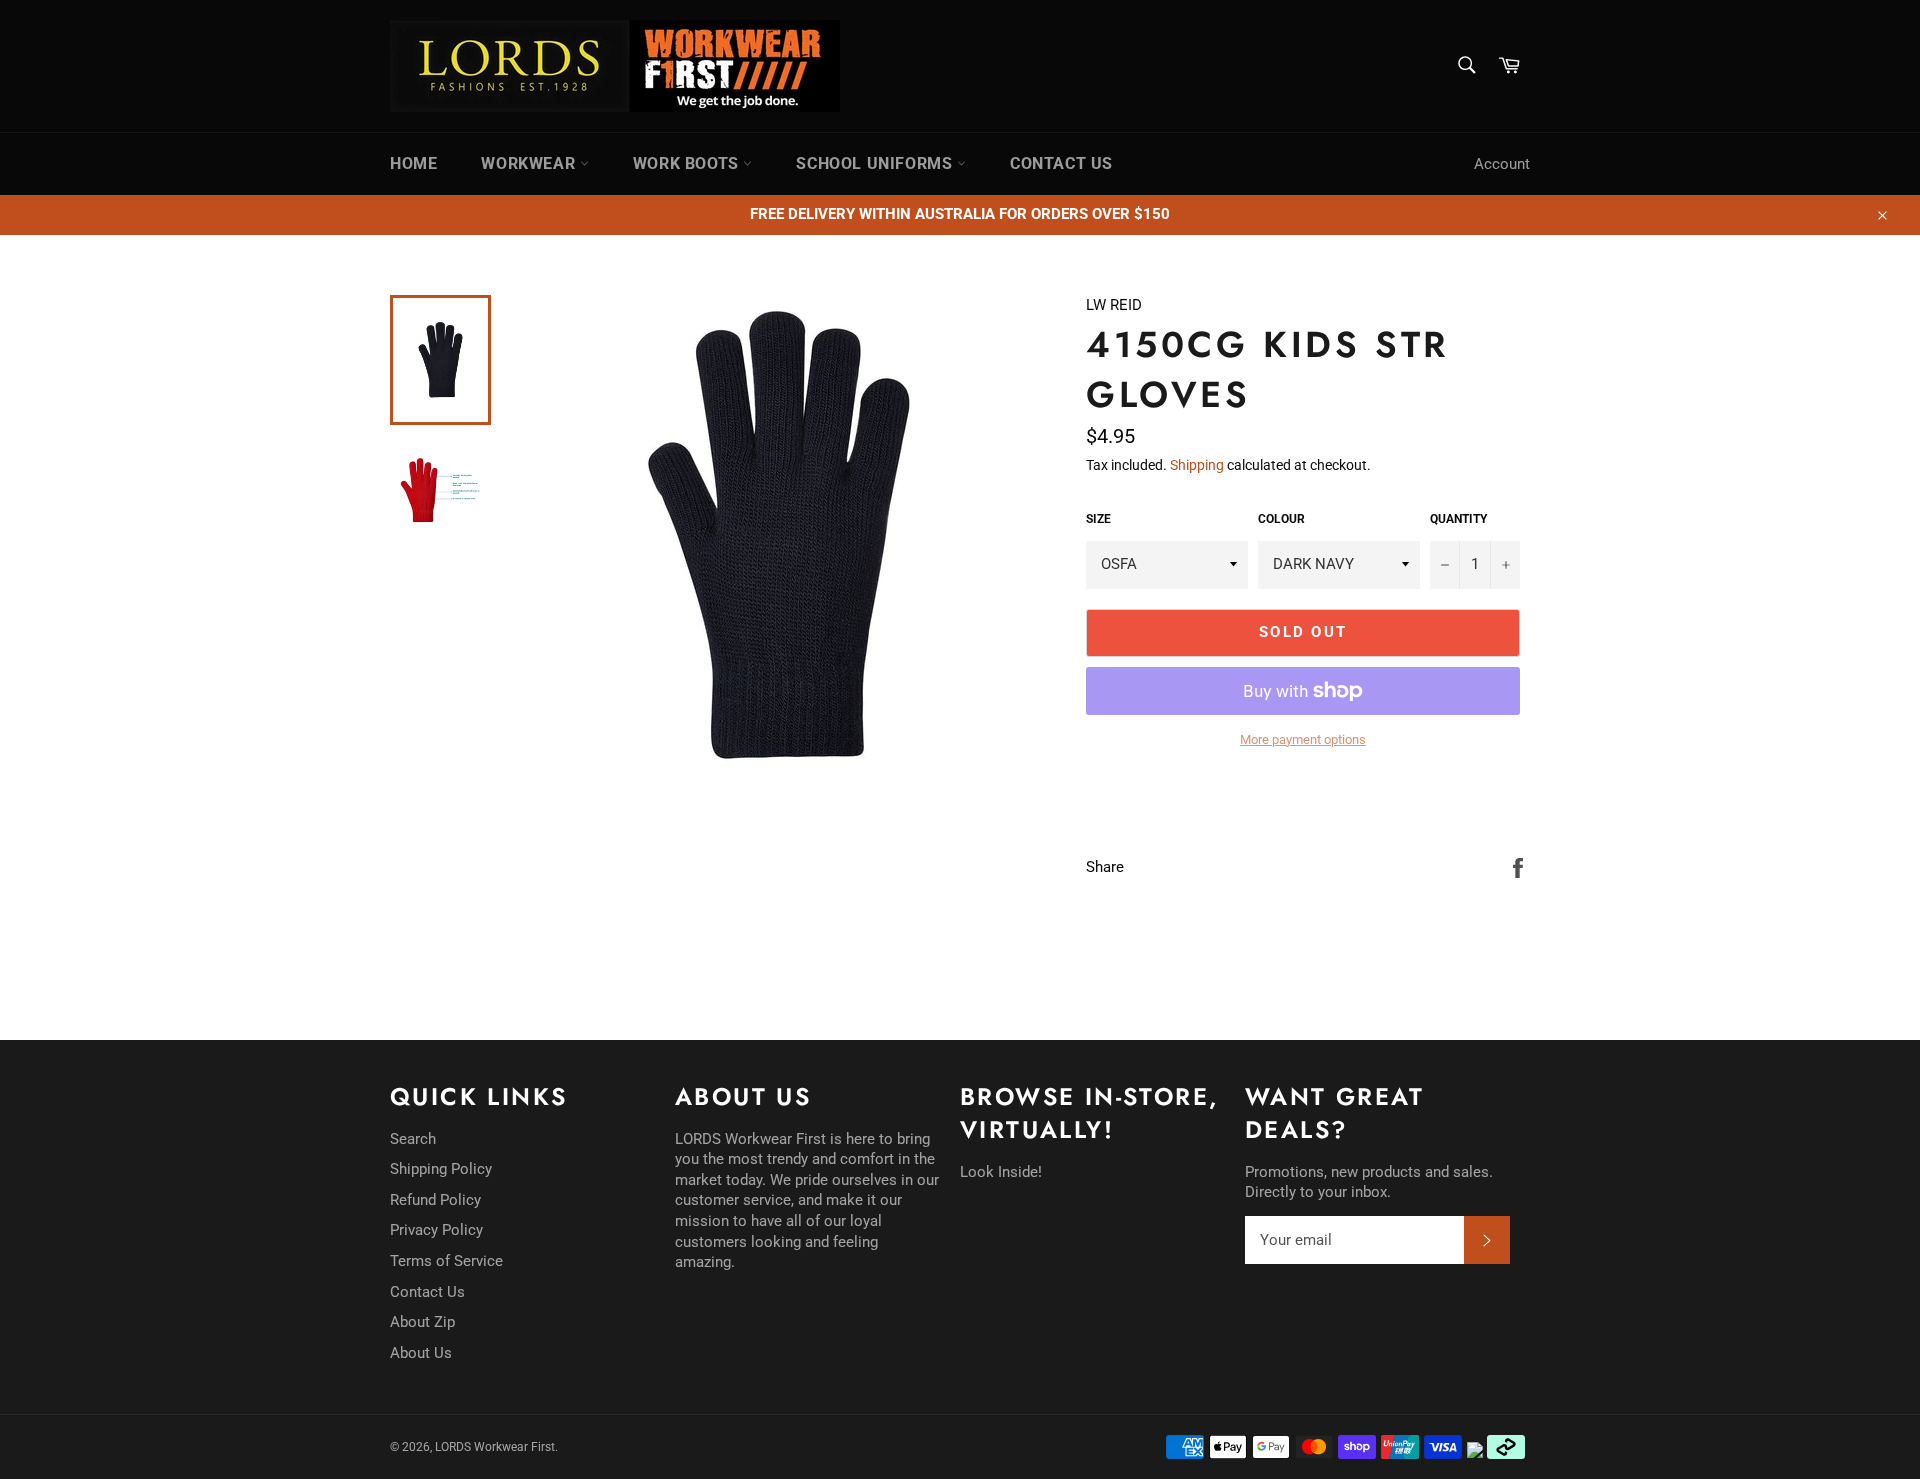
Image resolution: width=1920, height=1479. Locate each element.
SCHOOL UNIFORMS (876, 163)
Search (413, 1139)
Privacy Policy (436, 1230)
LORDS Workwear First (495, 1447)
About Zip (422, 1322)
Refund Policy (435, 1200)
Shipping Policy (441, 1169)
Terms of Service (446, 1261)
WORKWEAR (530, 163)
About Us (421, 1353)
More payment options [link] (1303, 739)
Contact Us (427, 1292)
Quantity (1458, 519)
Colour (1281, 519)
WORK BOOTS (688, 163)
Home (413, 163)
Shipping (1197, 465)
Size (1098, 519)
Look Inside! (1001, 1172)
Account (1502, 164)
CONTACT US (1061, 163)
